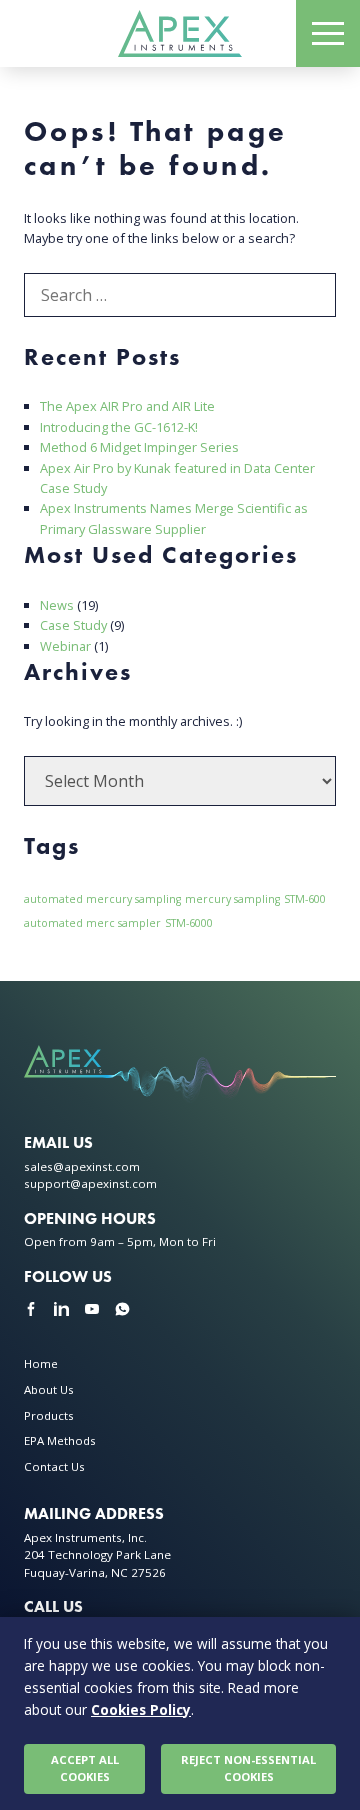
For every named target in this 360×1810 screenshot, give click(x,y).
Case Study (73, 625)
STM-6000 (189, 923)
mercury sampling (232, 899)
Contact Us (54, 1466)
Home (41, 1363)
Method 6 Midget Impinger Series (139, 447)
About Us (49, 1389)
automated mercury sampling (102, 899)
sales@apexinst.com (82, 1166)
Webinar (65, 646)
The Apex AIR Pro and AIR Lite (127, 406)
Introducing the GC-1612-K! (119, 427)
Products (49, 1415)
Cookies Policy (141, 1709)
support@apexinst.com (90, 1183)
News (57, 605)
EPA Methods (60, 1440)
